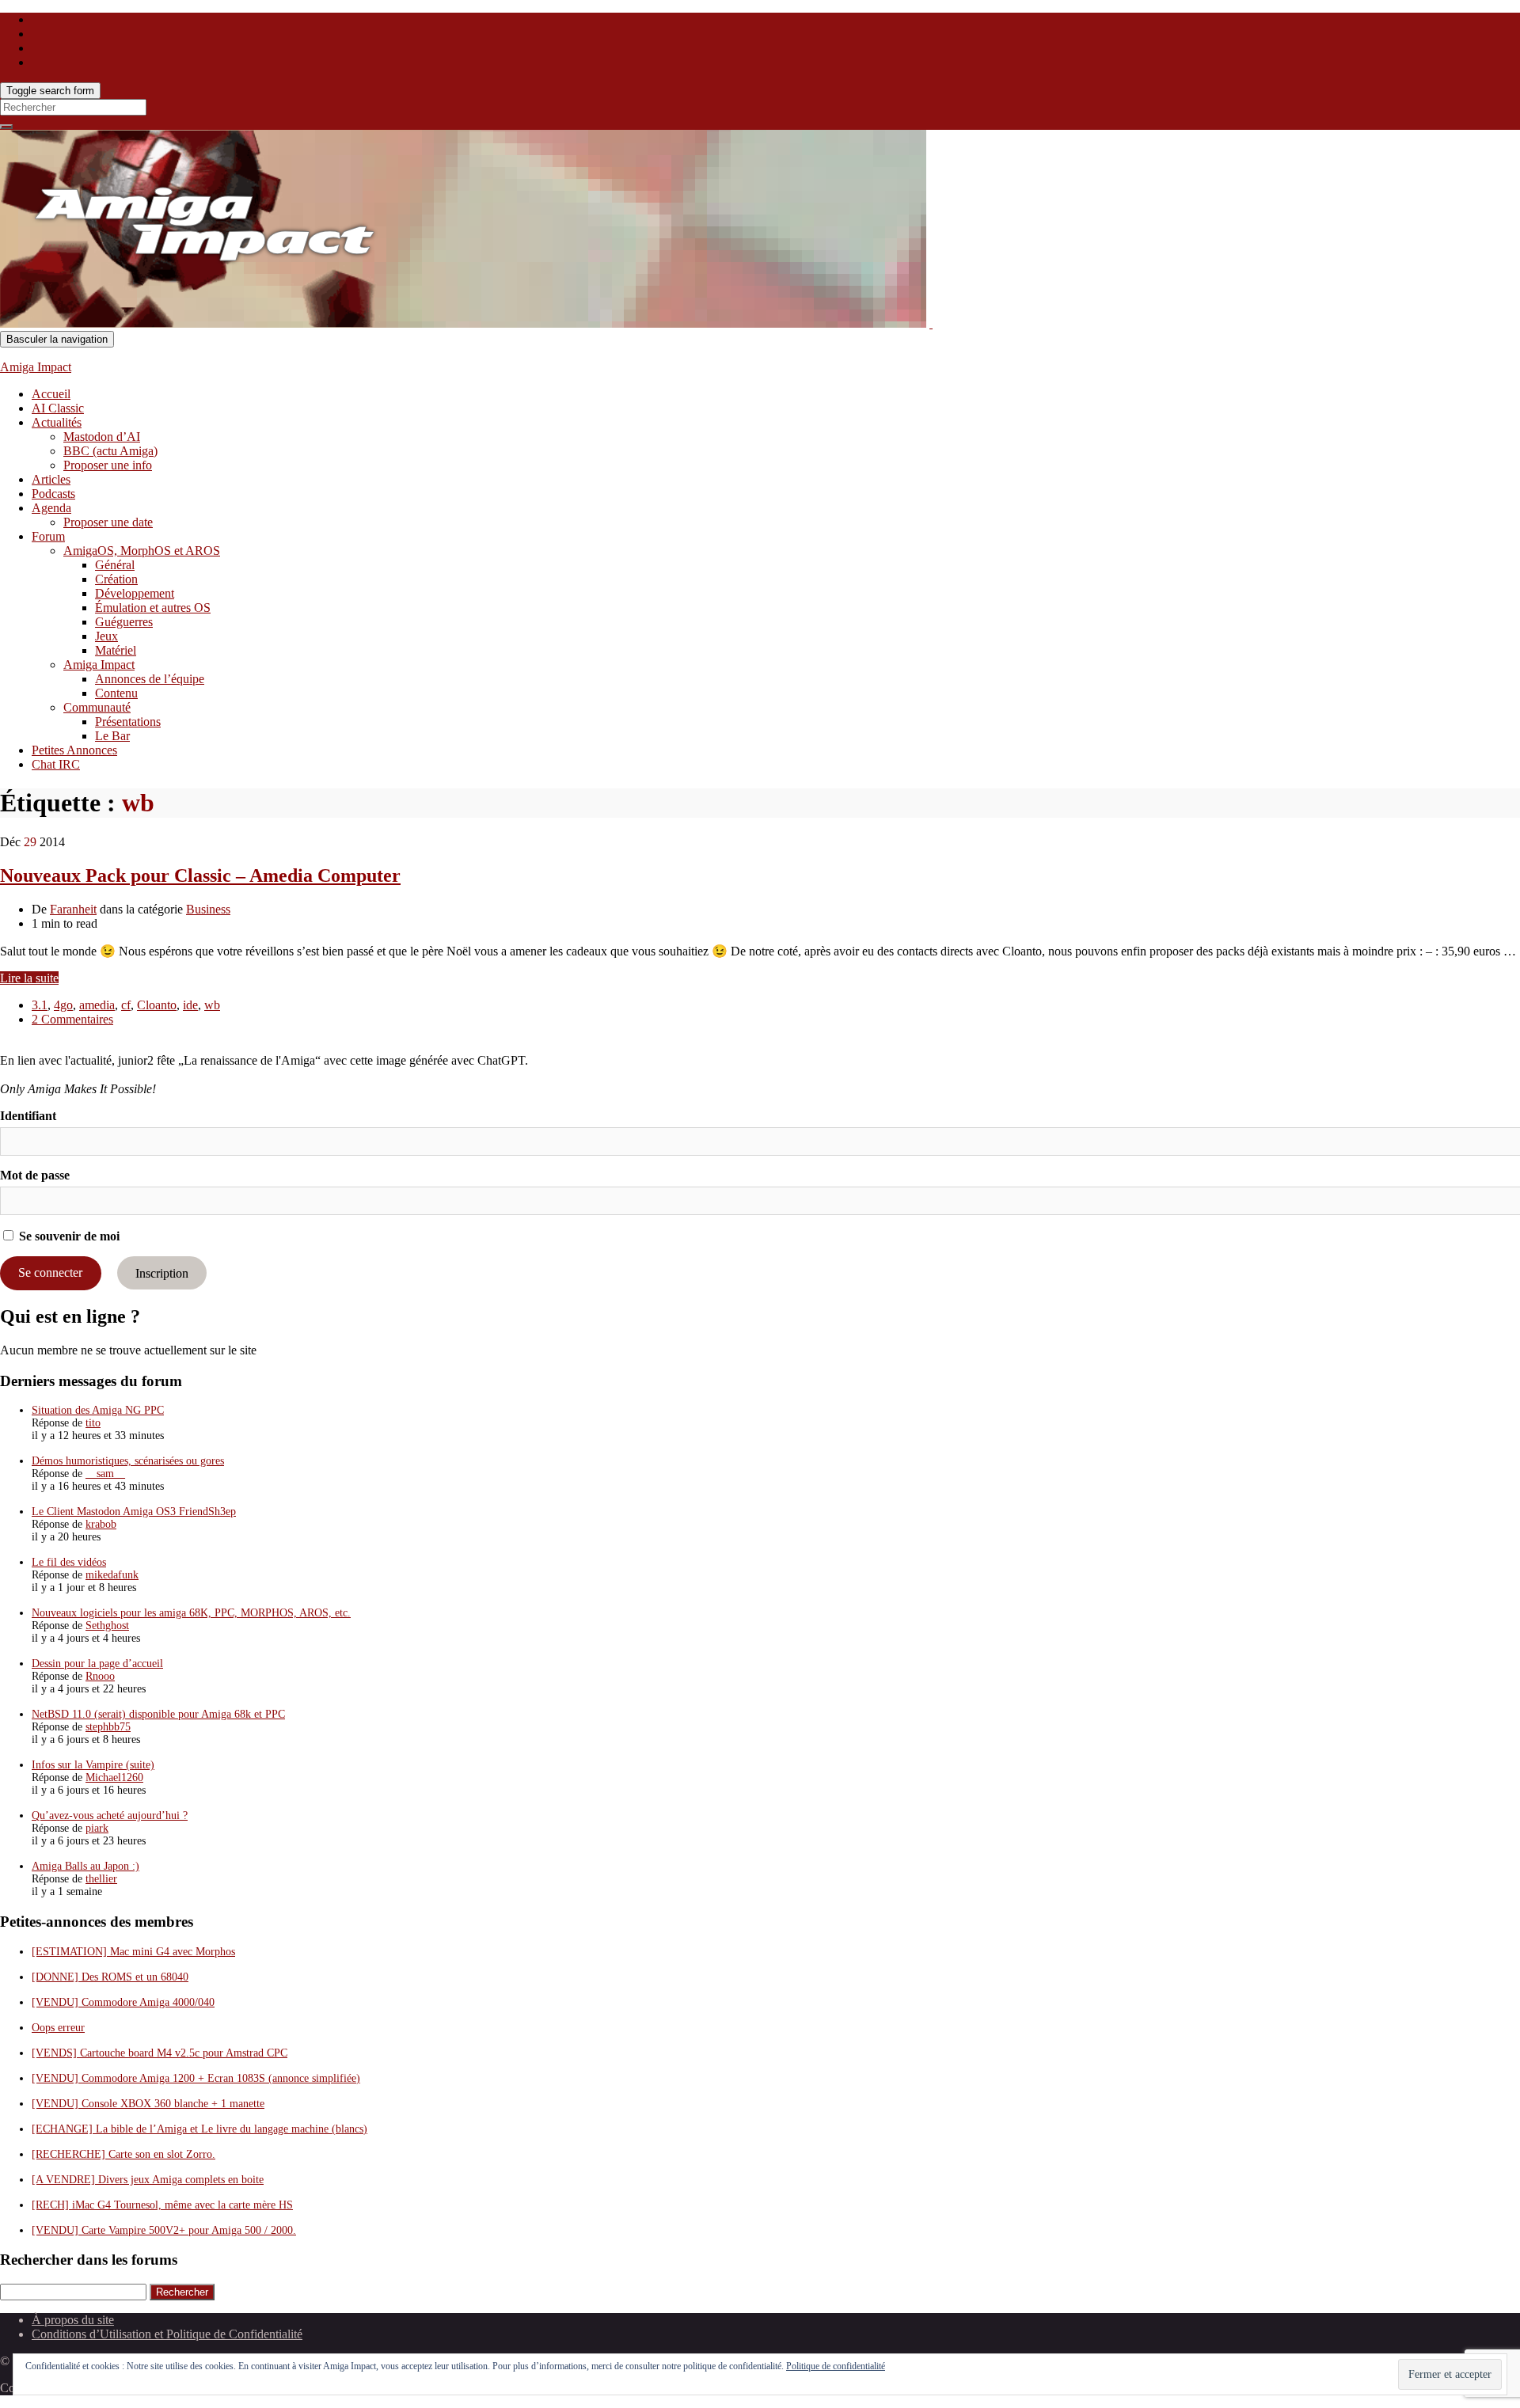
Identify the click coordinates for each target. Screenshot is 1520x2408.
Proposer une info (108, 465)
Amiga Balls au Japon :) (85, 1866)
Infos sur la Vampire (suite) (93, 1765)
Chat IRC (56, 764)
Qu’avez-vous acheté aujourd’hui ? (110, 1815)
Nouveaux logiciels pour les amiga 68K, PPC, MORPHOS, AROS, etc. (191, 1613)
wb (212, 1005)
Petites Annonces (74, 750)
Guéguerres (124, 622)
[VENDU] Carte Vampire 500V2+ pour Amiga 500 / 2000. (164, 2230)
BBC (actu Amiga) (110, 451)
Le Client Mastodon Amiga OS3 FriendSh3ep (134, 1512)
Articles (51, 479)
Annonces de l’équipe (150, 679)
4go (63, 1005)
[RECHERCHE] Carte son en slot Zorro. (123, 2154)
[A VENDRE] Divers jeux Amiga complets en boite (148, 2180)
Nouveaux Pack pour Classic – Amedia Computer (200, 875)
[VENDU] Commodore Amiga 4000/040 (123, 2002)
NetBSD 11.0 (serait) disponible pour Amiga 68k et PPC (158, 1714)
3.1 (40, 1005)
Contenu (116, 693)
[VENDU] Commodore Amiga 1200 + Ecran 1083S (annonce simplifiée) (196, 2078)
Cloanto (157, 1005)
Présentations (128, 722)
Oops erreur (58, 2028)
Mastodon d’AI (102, 437)
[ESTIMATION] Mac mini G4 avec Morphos (133, 1952)
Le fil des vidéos (69, 1562)
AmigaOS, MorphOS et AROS (142, 551)
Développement (135, 593)
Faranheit (73, 909)
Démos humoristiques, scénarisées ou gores (128, 1461)
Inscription (162, 1272)
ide (190, 1005)
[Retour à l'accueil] (931, 323)
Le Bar (112, 736)
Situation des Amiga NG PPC (98, 1410)
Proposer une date (108, 522)
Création (116, 579)
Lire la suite (29, 978)
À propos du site (73, 2320)
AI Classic (58, 408)
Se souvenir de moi (68, 1236)
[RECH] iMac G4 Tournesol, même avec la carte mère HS (162, 2205)
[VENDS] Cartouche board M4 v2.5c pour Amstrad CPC (160, 2053)
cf (126, 1005)
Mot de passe (35, 1175)
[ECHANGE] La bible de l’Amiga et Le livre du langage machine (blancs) (199, 2129)
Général (115, 565)
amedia (97, 1005)
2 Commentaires (72, 1019)
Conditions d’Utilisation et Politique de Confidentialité (167, 2334)
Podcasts (53, 494)
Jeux (106, 636)
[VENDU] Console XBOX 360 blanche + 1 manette (148, 2104)
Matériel (116, 650)
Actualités (57, 422)
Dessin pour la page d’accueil (97, 1664)
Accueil (51, 394)
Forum (48, 536)
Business (208, 909)
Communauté (97, 707)
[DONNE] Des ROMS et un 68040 (110, 1977)
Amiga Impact (36, 367)
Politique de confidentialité (836, 2366)
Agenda (51, 508)
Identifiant (28, 1116)
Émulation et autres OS (153, 608)
